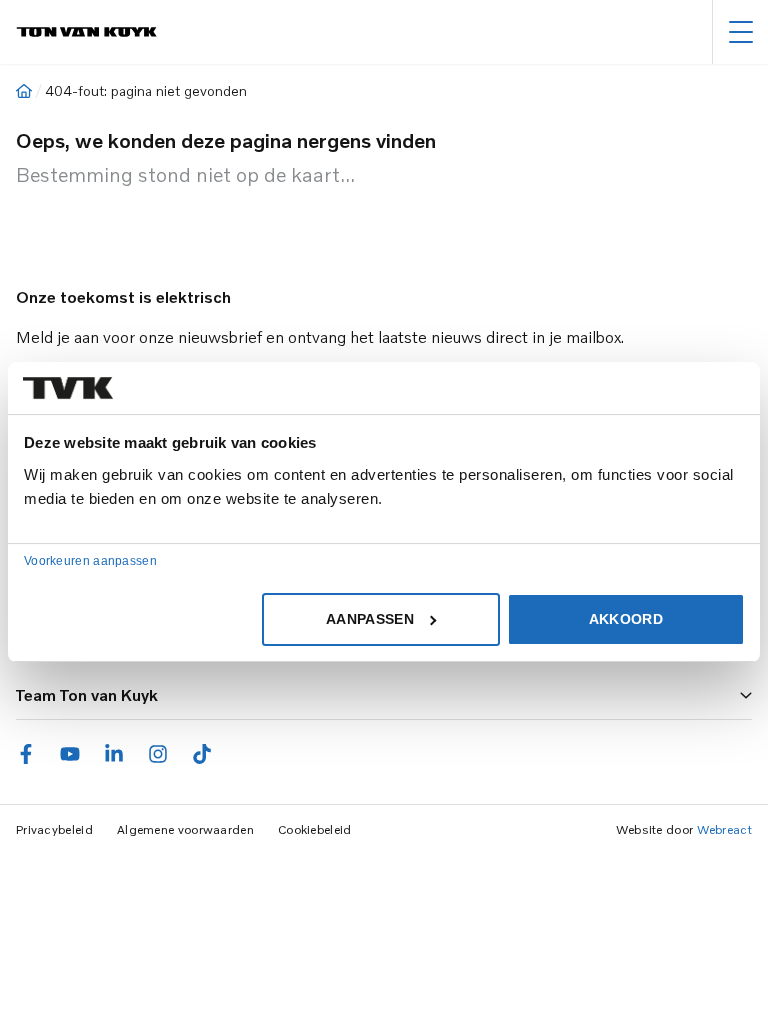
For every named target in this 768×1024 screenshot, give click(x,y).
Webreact (724, 829)
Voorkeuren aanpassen (90, 561)
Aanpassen (370, 619)
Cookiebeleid (315, 829)
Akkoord (626, 619)
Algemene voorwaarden (185, 829)
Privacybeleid (54, 829)
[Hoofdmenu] (740, 32)
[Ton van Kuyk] (86, 32)
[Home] (24, 91)
